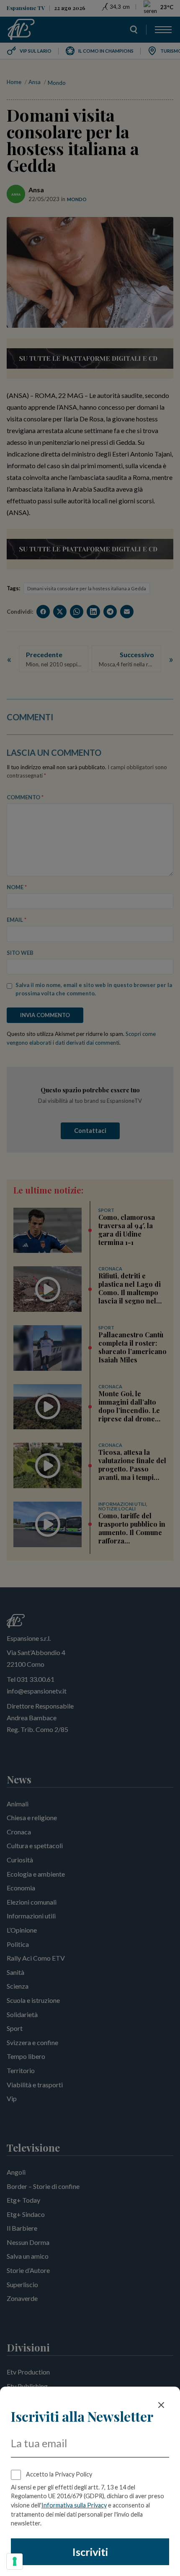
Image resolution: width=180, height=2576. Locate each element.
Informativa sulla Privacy (74, 2505)
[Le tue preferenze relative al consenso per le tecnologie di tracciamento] (15, 2561)
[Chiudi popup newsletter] (161, 2405)
